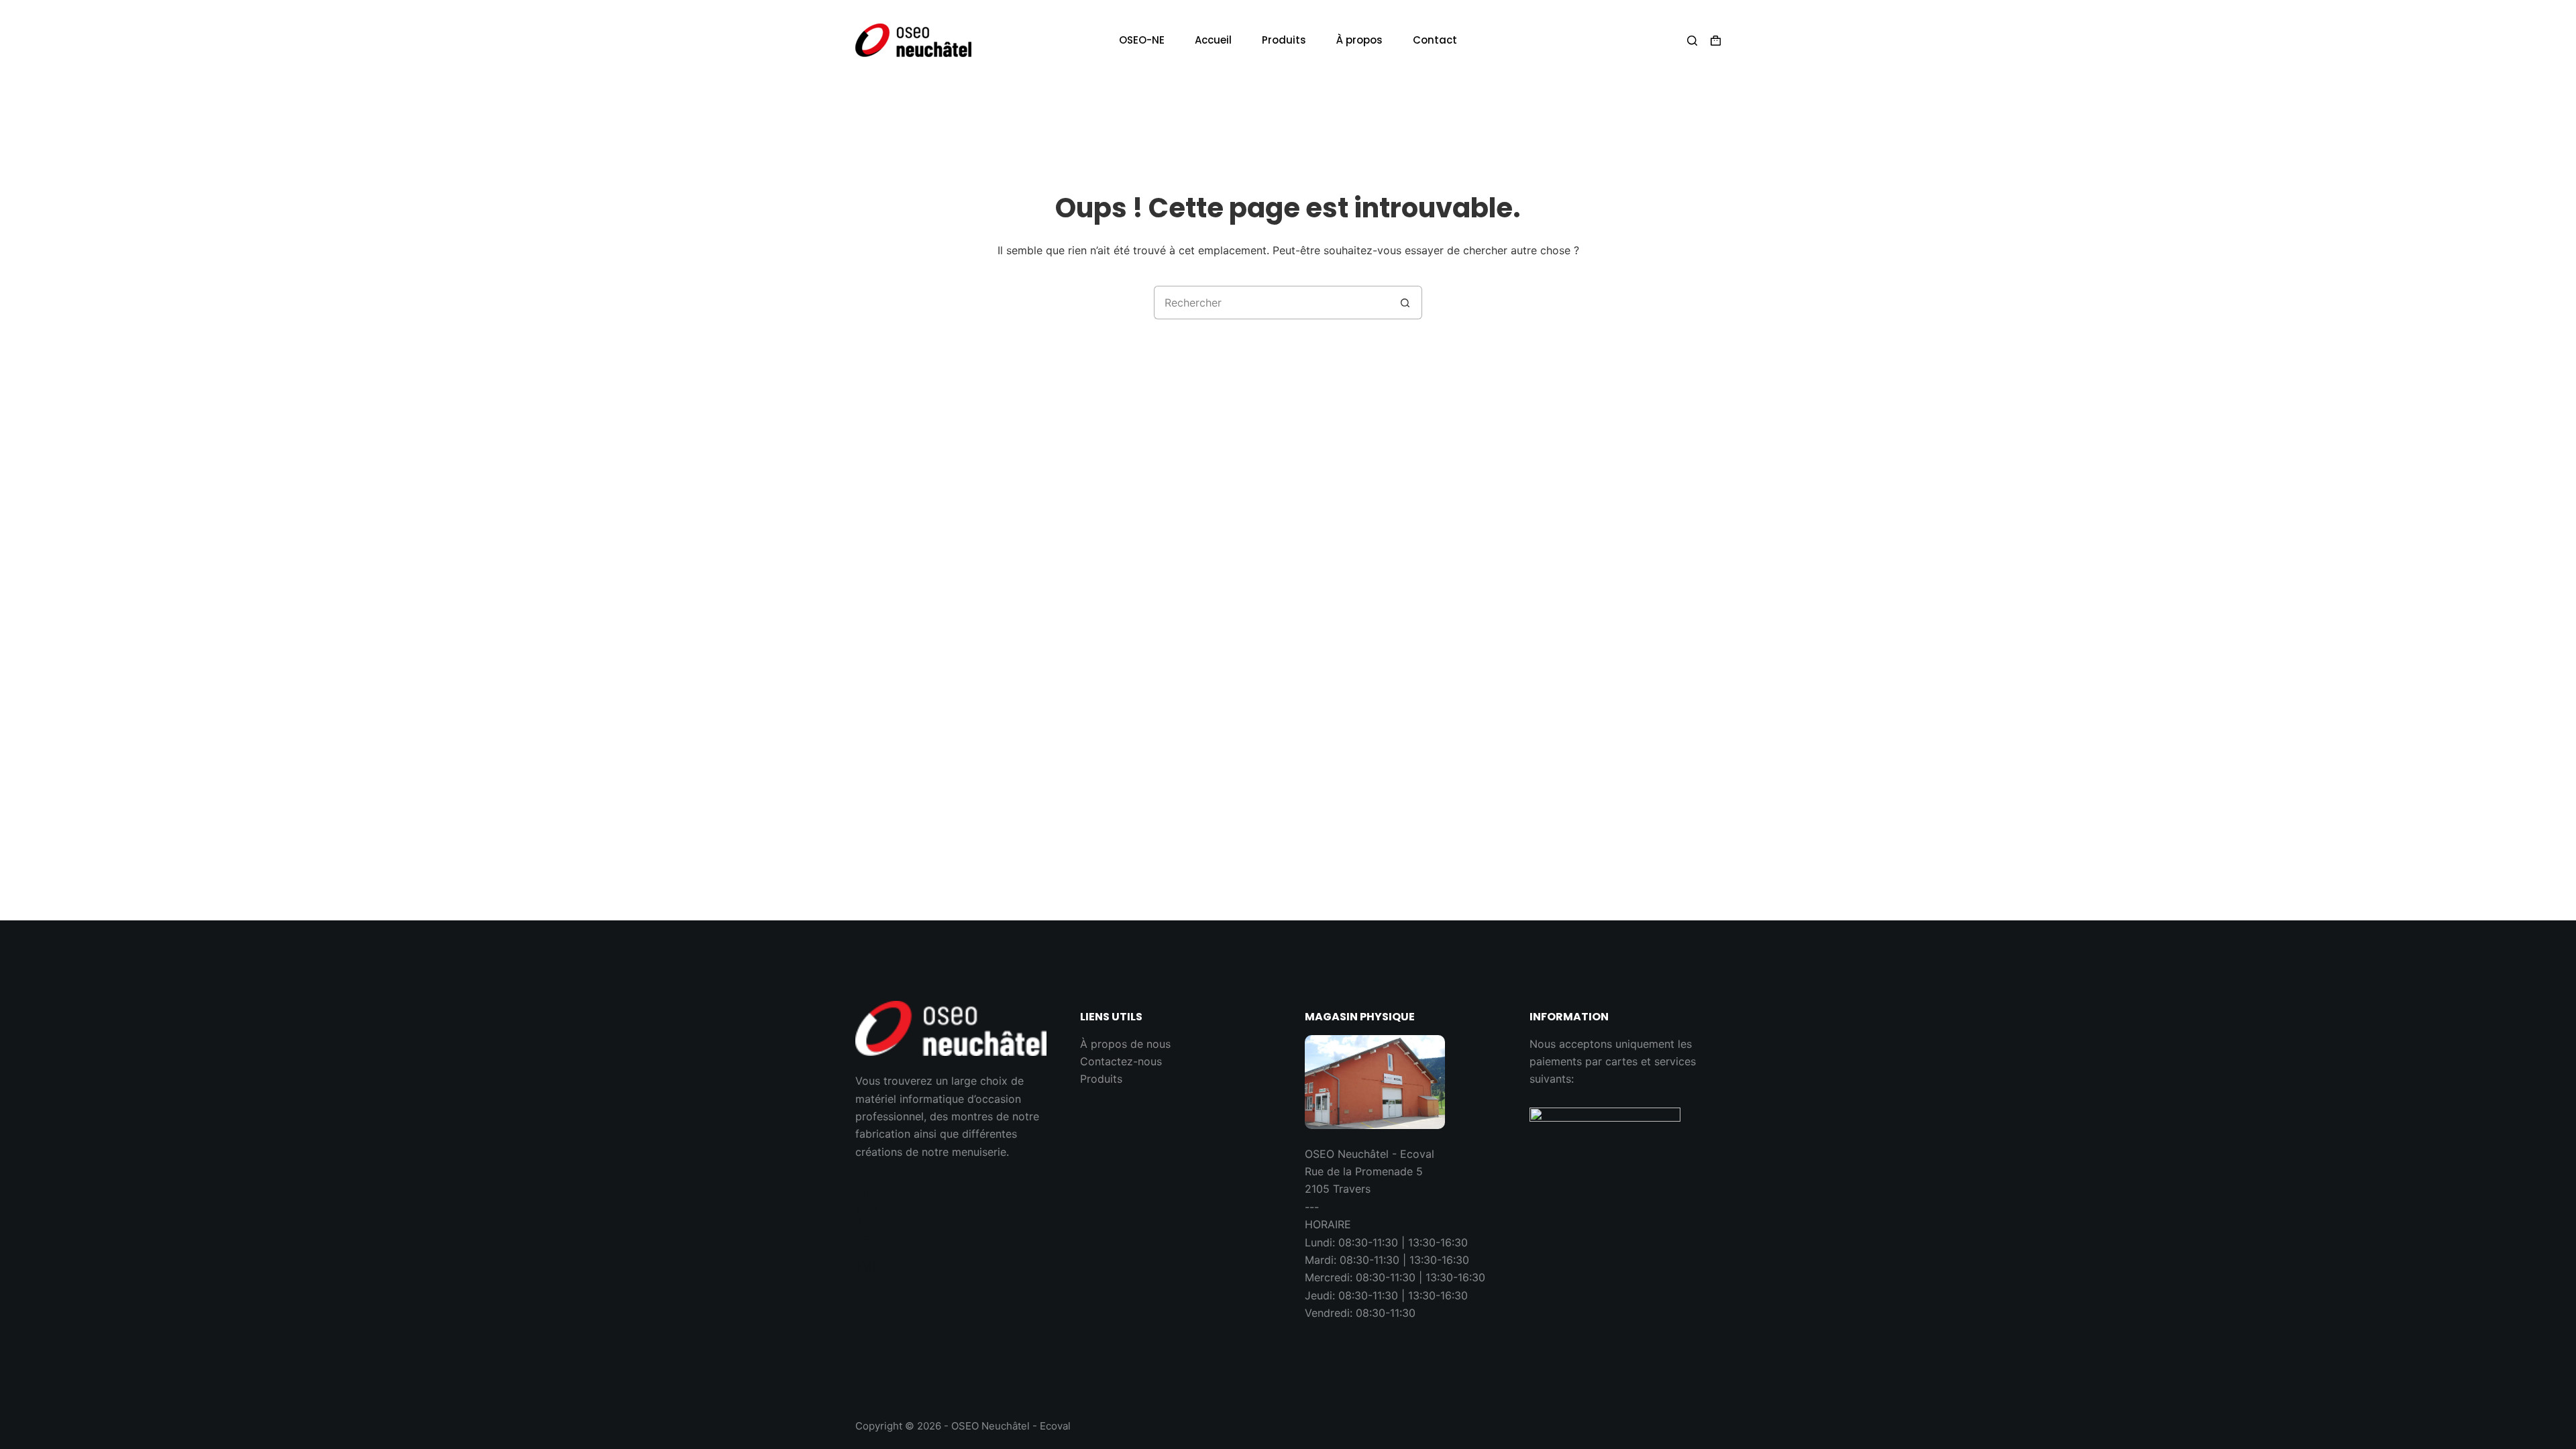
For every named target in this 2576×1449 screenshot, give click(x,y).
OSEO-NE (1142, 40)
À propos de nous (1125, 1044)
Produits (1284, 40)
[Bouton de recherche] (1405, 303)
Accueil (1213, 40)
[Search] (1692, 41)
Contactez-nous (1121, 1061)
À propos (1359, 40)
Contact (1435, 40)
